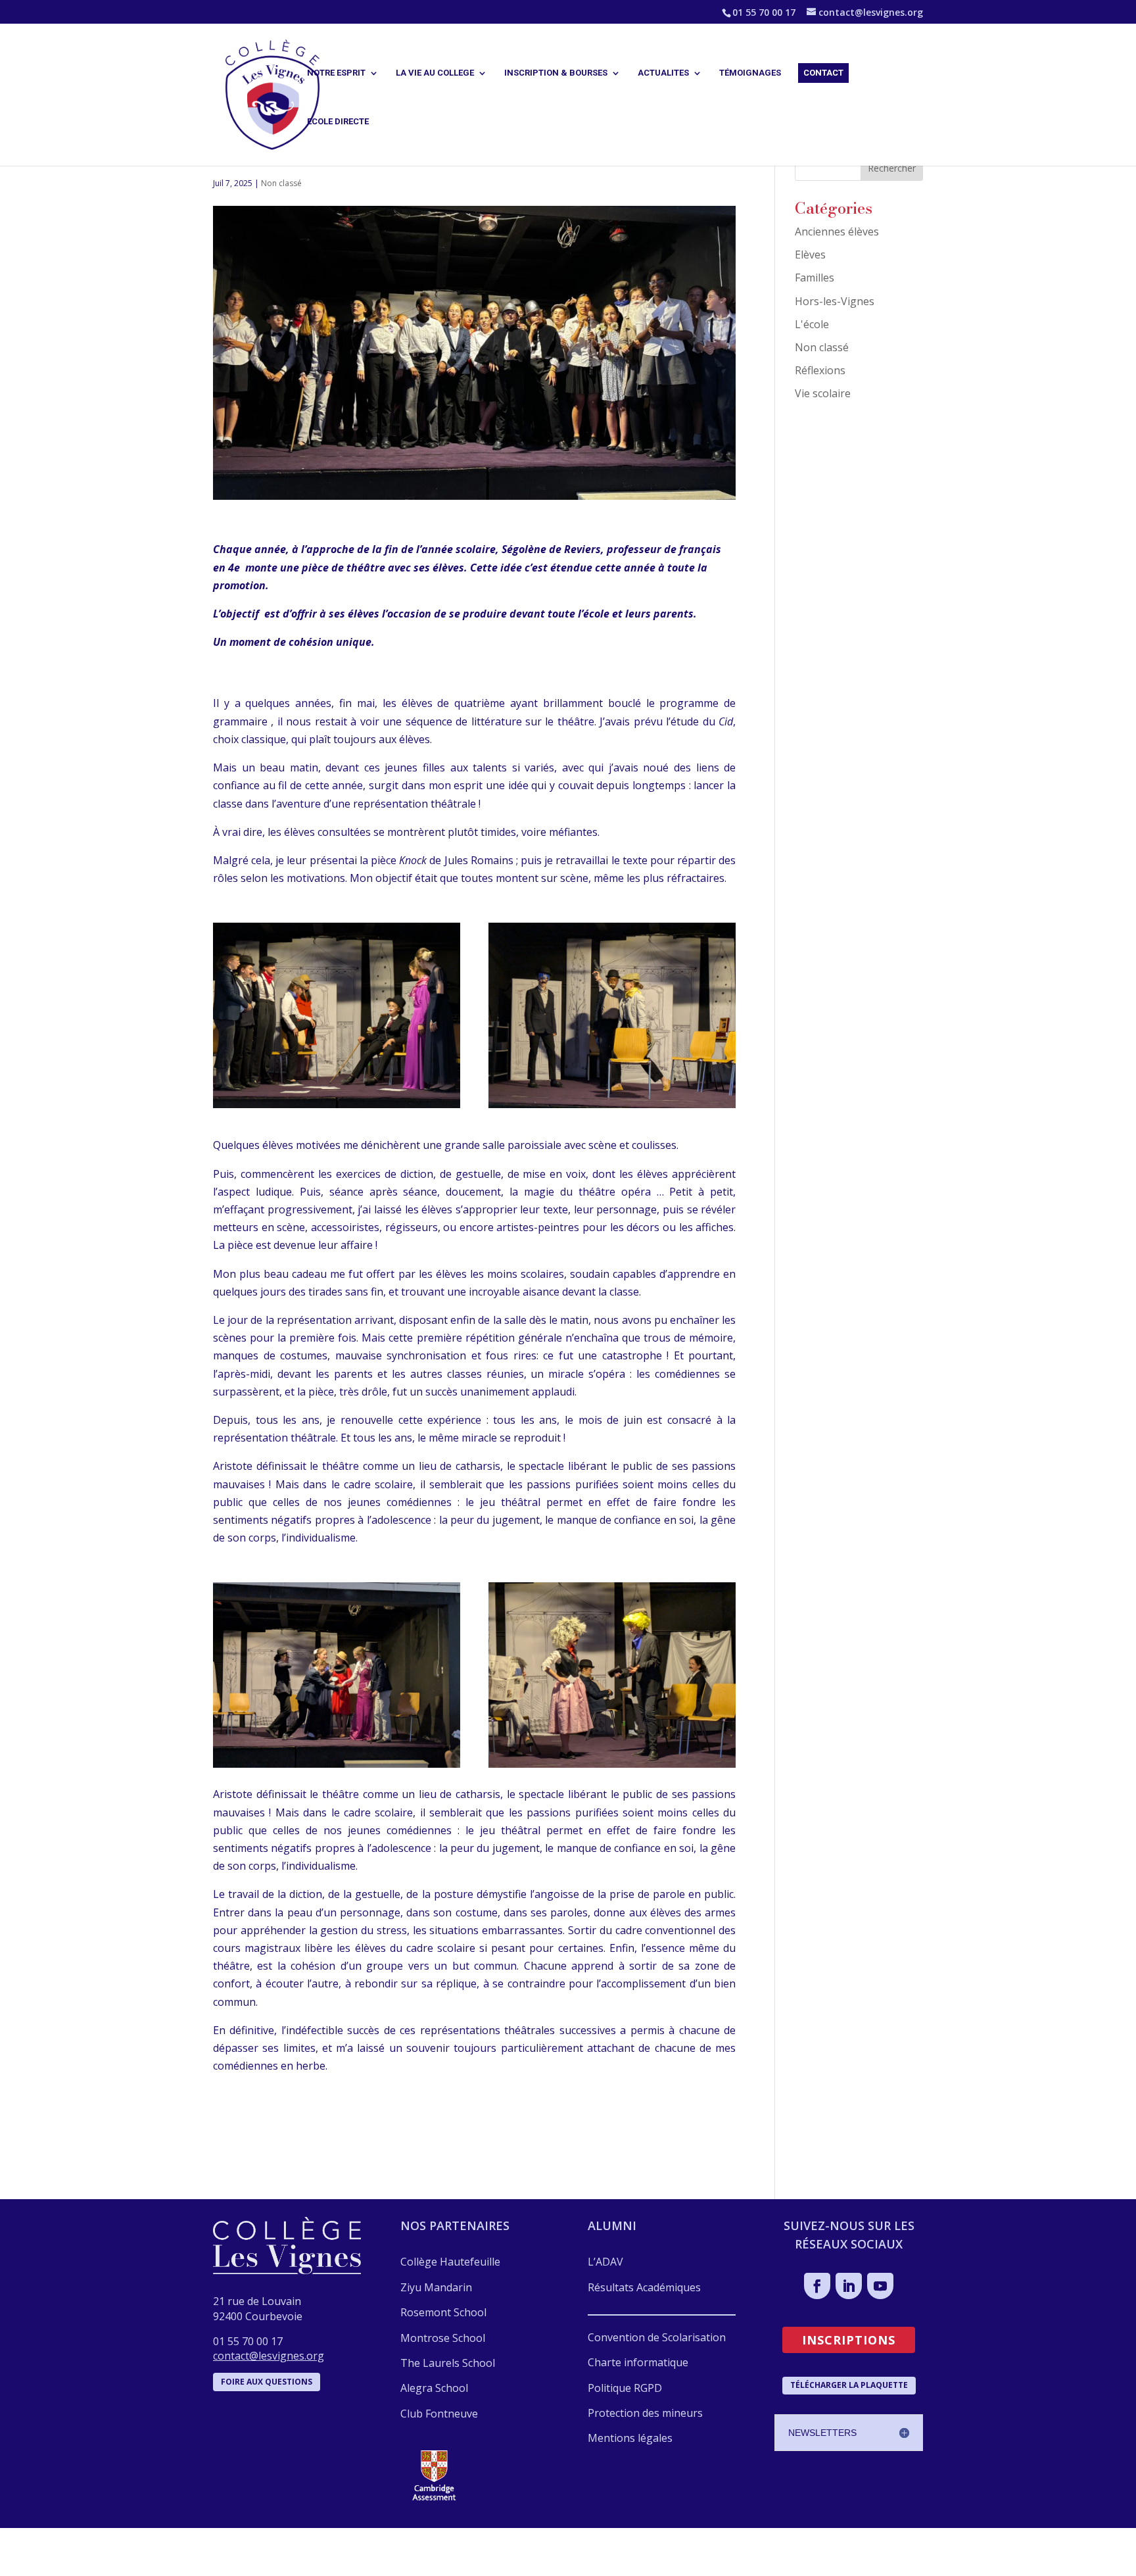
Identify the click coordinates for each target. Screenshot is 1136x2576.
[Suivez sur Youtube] (880, 2286)
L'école (812, 324)
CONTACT (823, 73)
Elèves (810, 255)
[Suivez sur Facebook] (817, 2286)
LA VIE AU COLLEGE (435, 73)
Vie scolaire (823, 393)
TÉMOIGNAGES (750, 73)
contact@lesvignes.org (269, 2356)
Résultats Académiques (644, 2287)
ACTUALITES (663, 73)
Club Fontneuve (439, 2414)
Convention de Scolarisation (657, 2337)
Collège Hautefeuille (450, 2262)
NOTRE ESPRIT (336, 73)
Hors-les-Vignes (835, 301)
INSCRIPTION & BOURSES (556, 73)
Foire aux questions (267, 2382)
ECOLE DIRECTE (338, 122)
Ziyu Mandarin (436, 2287)
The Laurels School (448, 2363)
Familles (815, 278)
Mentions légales (630, 2438)
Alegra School (434, 2388)
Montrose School (443, 2338)
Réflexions (820, 370)
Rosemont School (443, 2312)
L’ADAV (605, 2262)
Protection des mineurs (645, 2413)
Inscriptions (849, 2340)
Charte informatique (638, 2362)
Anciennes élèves (837, 231)
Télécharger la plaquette (849, 2385)
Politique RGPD (625, 2388)
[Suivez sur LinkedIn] (849, 2286)
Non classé (281, 183)
